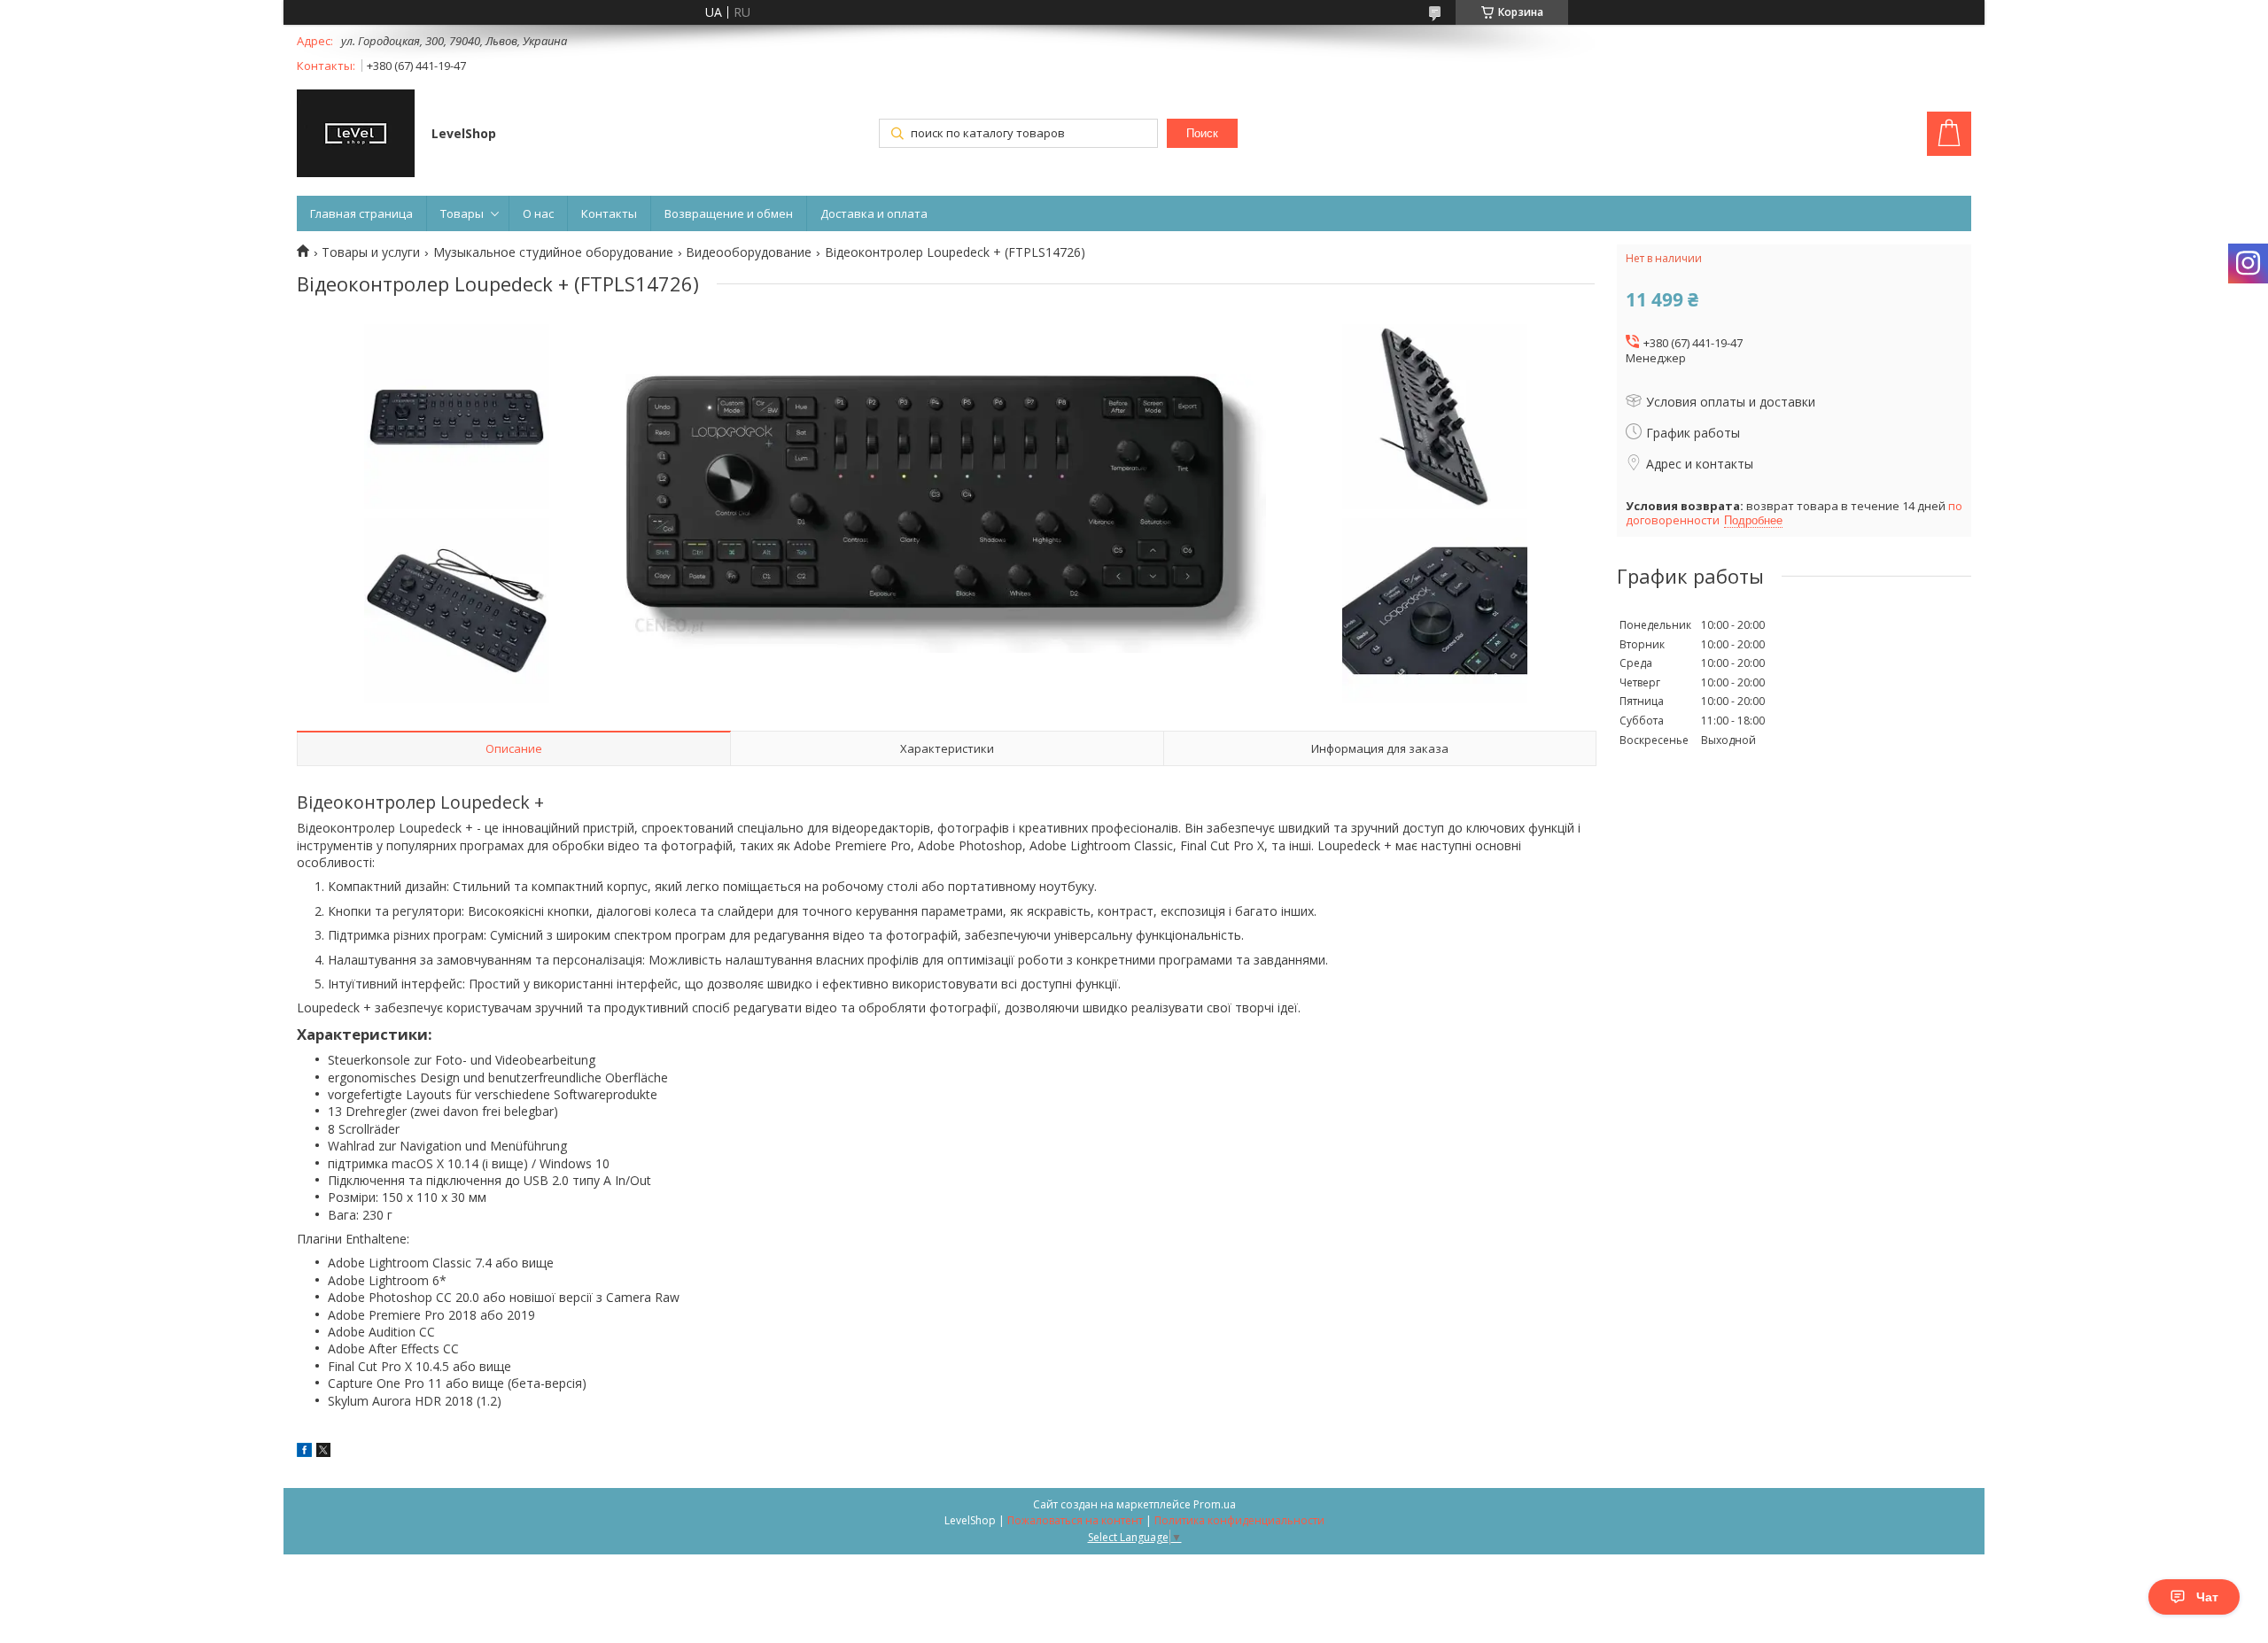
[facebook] (304, 1452)
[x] (323, 1452)
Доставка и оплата (874, 213)
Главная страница (361, 213)
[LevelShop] (356, 135)
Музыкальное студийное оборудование (553, 252)
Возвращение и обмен (729, 213)
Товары (462, 213)
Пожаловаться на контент (1075, 1520)
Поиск (1202, 133)
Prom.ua (1215, 1504)
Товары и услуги (371, 252)
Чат (2207, 1597)
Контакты (609, 213)
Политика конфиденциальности (1239, 1520)
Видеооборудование (749, 252)
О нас (538, 213)
